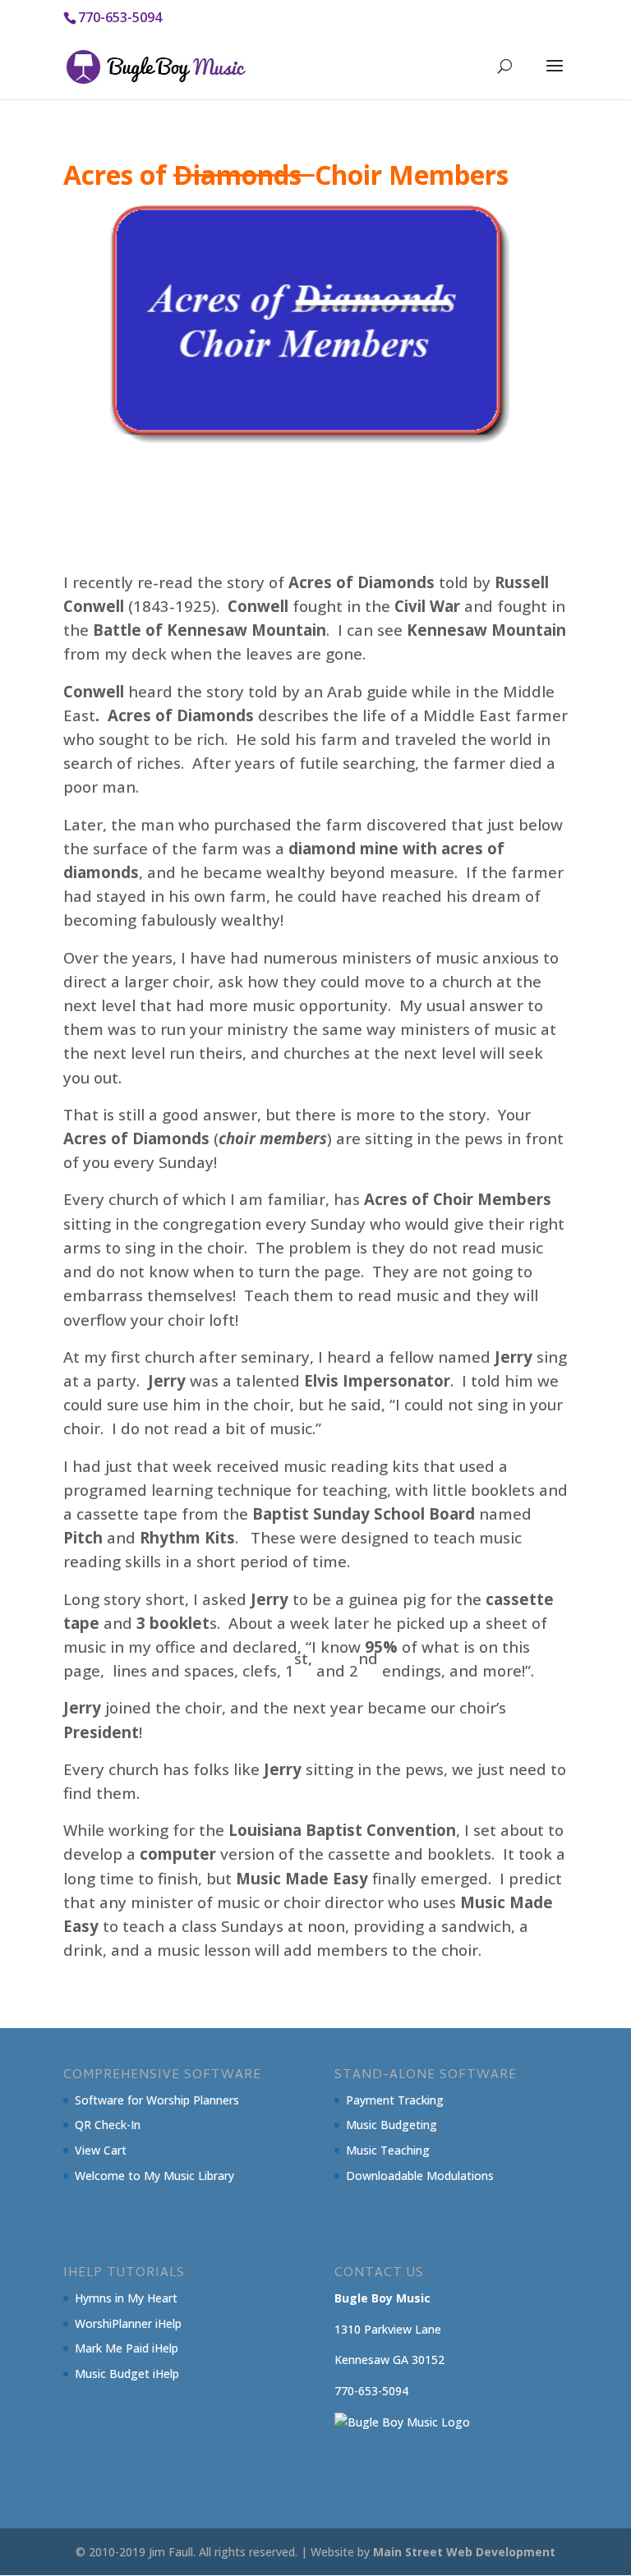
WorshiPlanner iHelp (128, 2323)
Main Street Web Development (464, 2552)
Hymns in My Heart (126, 2298)
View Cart (101, 2150)
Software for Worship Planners (157, 2100)
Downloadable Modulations (420, 2176)
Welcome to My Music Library (154, 2176)
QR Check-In (108, 2125)
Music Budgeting (391, 2125)
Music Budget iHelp (127, 2374)
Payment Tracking (395, 2100)
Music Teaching (388, 2150)
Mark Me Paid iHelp (127, 2348)
